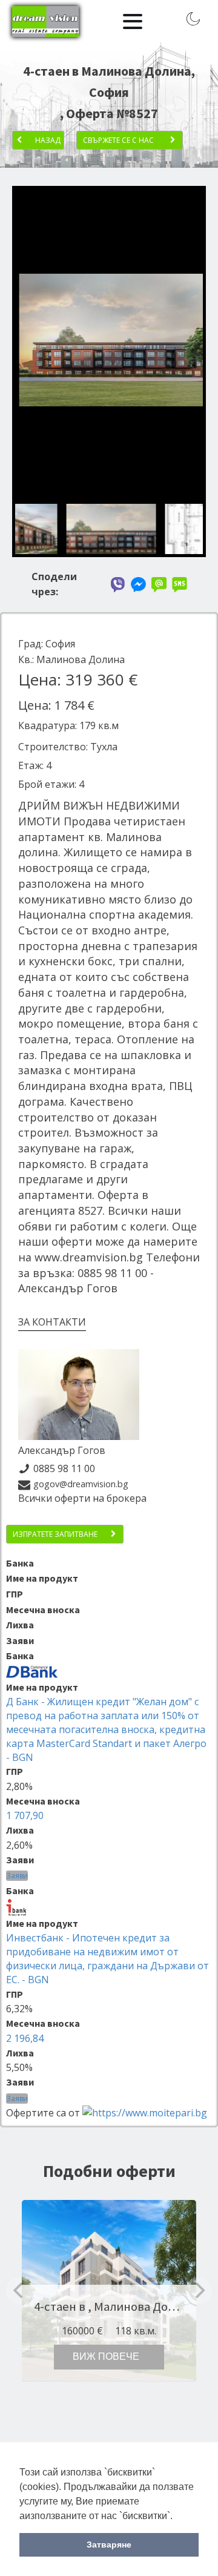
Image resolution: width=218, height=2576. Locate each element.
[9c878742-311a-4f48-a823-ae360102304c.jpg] (109, 488)
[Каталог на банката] (32, 1671)
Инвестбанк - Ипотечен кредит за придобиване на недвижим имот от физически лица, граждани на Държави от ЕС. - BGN (107, 1959)
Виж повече (106, 2356)
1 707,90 (25, 1815)
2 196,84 (25, 2038)
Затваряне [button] (109, 2545)
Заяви (17, 1876)
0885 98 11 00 (64, 1468)
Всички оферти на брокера (82, 1498)
